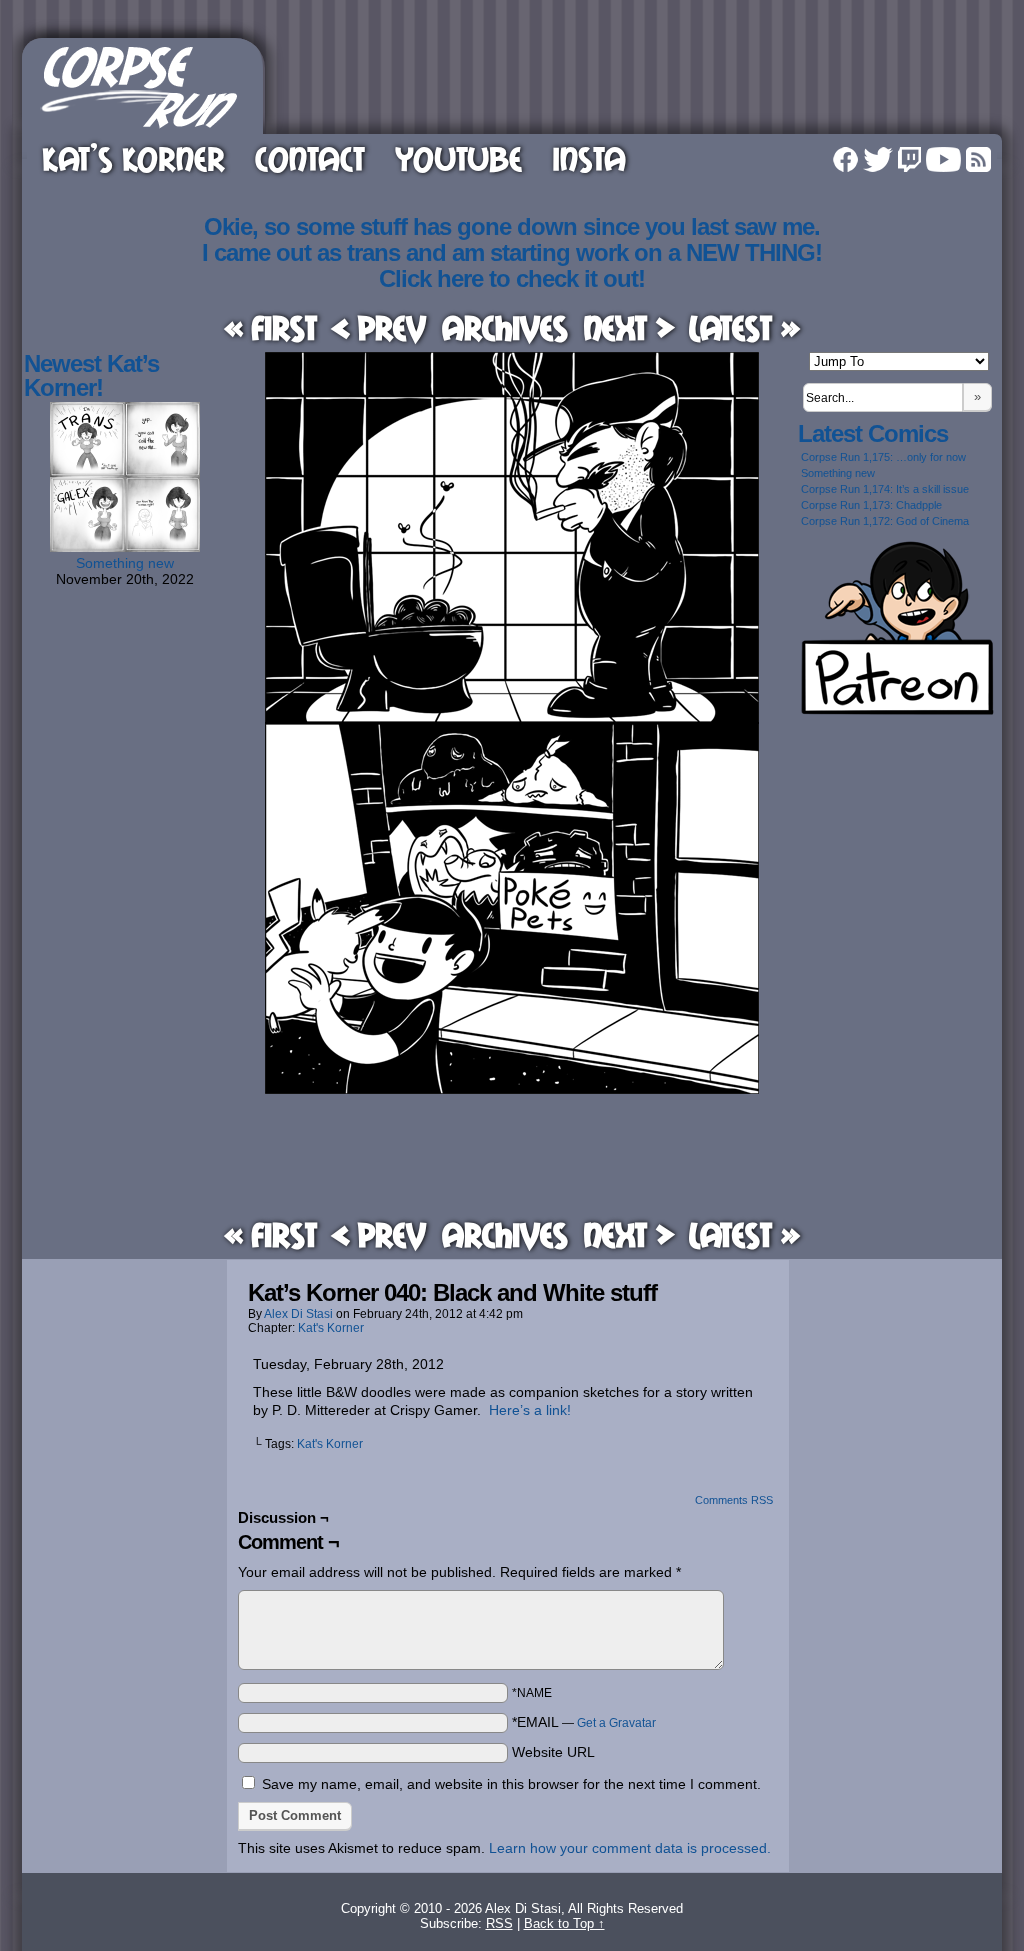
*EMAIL (584, 1722)
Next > (629, 327)
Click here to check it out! (512, 278)
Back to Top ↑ (564, 1923)
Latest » (744, 327)
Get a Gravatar (616, 1723)
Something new (125, 563)
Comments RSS (734, 1500)
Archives (505, 327)
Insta (589, 158)
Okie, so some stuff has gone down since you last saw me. (512, 226)
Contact (310, 158)
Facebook (845, 159)
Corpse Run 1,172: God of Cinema (885, 521)
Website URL (553, 1752)
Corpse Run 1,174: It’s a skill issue (885, 489)
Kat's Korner (331, 1328)
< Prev (379, 327)
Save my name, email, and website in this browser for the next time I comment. (511, 1784)
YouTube (458, 158)
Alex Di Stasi (298, 1314)
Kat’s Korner (133, 158)
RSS (978, 159)
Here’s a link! (530, 1410)
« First (270, 327)
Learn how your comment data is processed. (630, 1848)
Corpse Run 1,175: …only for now (883, 457)
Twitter (878, 159)
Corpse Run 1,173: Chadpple (871, 505)
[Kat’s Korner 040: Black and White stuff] (512, 1089)
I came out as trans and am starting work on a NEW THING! (512, 252)
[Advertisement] (636, 83)
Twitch (909, 159)
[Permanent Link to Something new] (125, 547)
